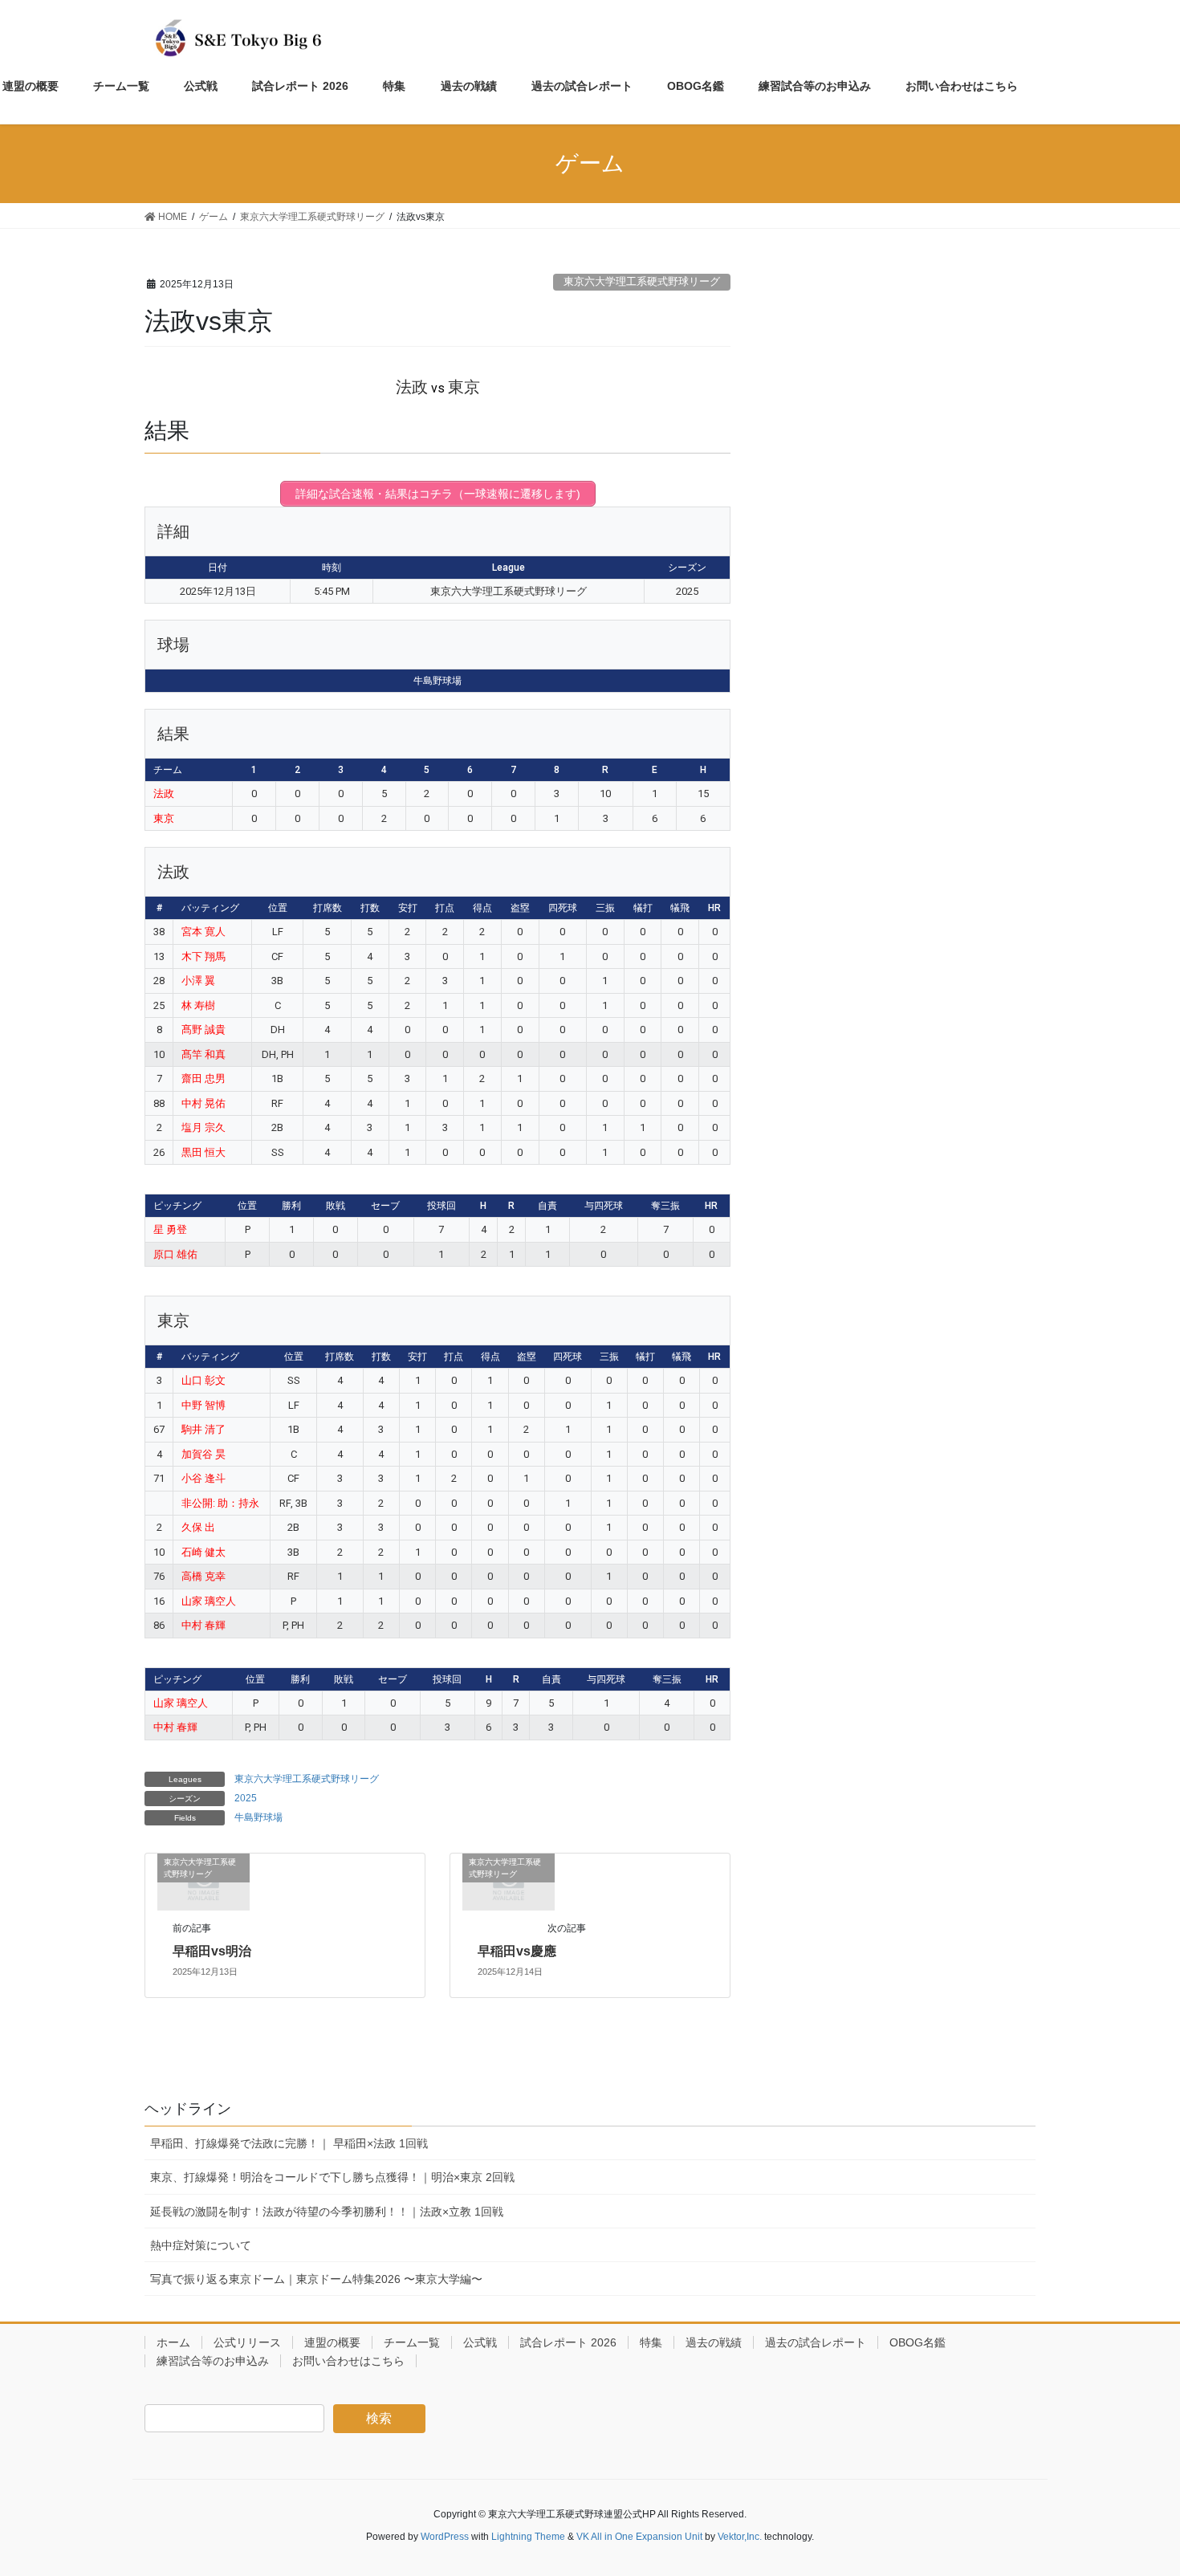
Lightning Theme (528, 2537)
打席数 (328, 908)
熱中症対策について (201, 2245)
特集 (651, 2342)
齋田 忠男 (203, 1078)
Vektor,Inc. (740, 2537)
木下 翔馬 (203, 956)
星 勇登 (170, 1229)
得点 (482, 908)
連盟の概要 (332, 2342)
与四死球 (604, 1206)
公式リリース (247, 2342)
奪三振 (665, 1206)
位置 (278, 908)
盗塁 (520, 908)
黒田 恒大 (203, 1152)
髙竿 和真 (203, 1054)
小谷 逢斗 (203, 1478)
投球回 (441, 1206)
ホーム (173, 2342)
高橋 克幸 (203, 1576)
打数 (370, 908)
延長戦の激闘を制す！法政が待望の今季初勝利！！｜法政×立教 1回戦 (327, 2212)
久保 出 (198, 1527)
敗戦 (336, 1206)
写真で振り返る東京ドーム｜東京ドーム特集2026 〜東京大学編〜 (316, 2279)
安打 (408, 908)
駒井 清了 (203, 1429)
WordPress (445, 2537)
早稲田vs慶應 (517, 1951)
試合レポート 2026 (568, 2342)
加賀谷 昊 (203, 1454)
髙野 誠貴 (203, 1030)
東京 (164, 818)
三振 (605, 908)
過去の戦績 (714, 2342)
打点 (445, 908)
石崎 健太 (203, 1552)
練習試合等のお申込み (213, 2361)
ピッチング (177, 1206)
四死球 (563, 908)
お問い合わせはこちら (348, 2361)
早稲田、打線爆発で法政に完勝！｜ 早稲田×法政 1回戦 (289, 2143)
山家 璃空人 (209, 1601)
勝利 (291, 1206)
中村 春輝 (203, 1625)
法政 (164, 794)
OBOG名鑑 (918, 2342)
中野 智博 (203, 1405)
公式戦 (480, 2342)
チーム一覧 (412, 2342)
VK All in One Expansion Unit (639, 2537)
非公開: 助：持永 (220, 1503)
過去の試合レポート (816, 2342)
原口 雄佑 (175, 1254)
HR (714, 908)
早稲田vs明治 (212, 1951)
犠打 (643, 908)
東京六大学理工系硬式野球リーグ (642, 281)
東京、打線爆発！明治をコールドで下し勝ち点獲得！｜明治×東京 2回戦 (332, 2177)
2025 (246, 1798)
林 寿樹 (198, 1005)
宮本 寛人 (203, 932)
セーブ (385, 1206)
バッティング (210, 908)
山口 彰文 (203, 1380)
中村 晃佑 (203, 1103)
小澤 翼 (198, 981)
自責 (547, 1206)
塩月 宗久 (203, 1127)
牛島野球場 (258, 1817)
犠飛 (680, 908)
